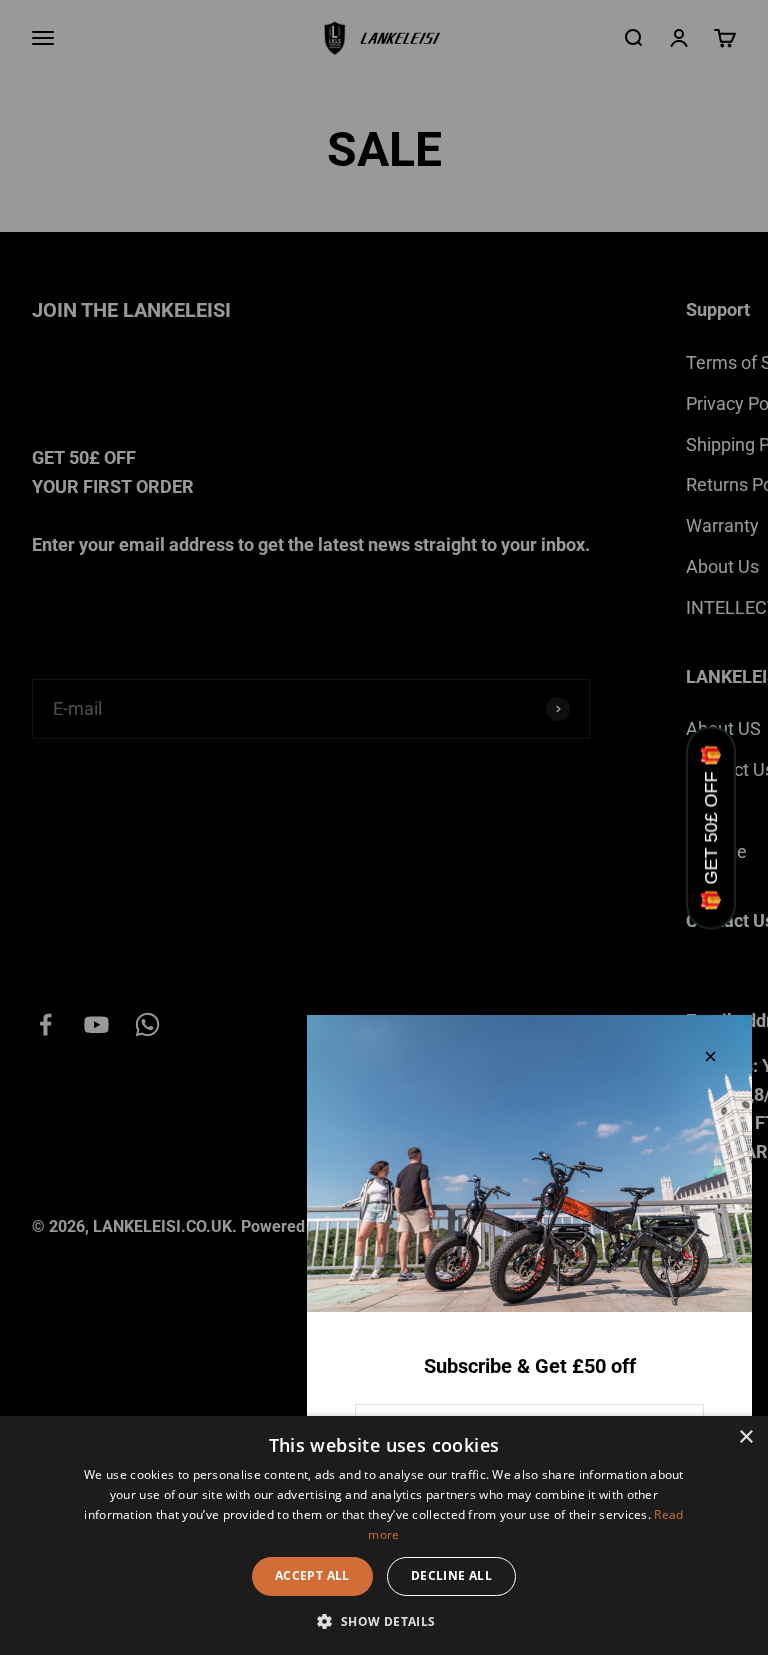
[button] (383, 1621)
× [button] (745, 1437)
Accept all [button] (312, 1575)
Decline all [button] (451, 1575)
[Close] (710, 1056)
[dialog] (384, 1535)
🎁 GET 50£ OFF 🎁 (711, 827)
